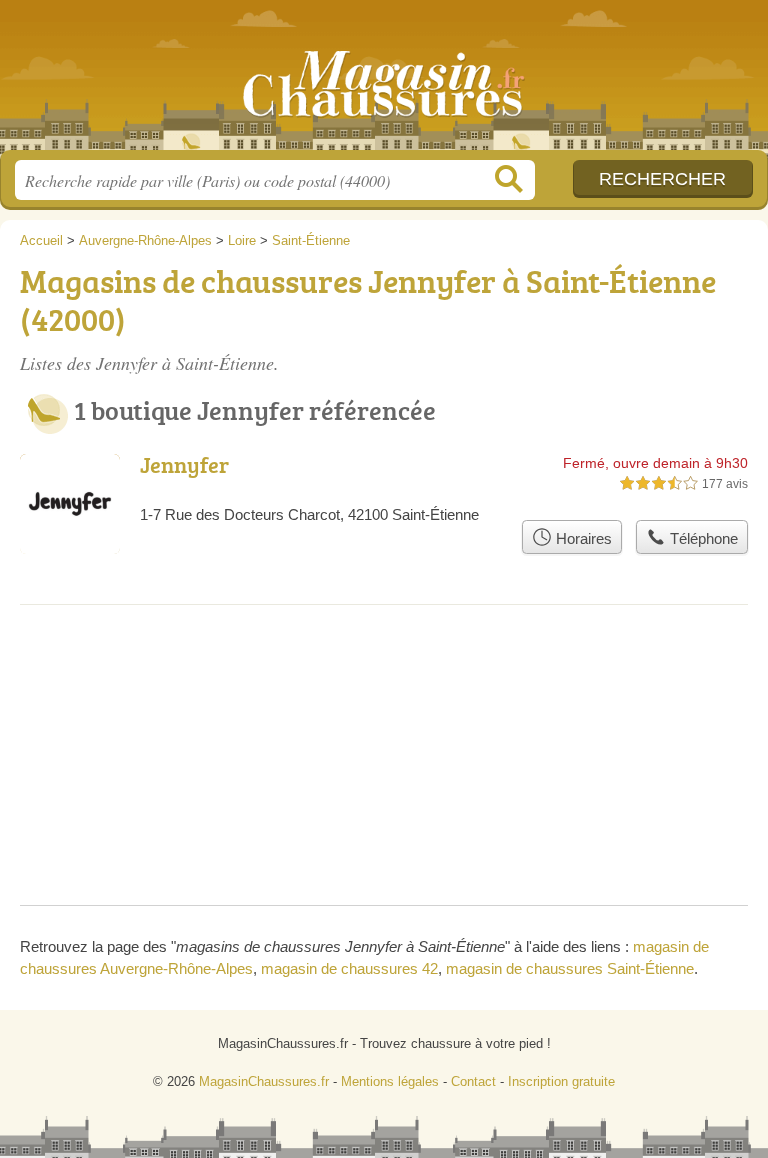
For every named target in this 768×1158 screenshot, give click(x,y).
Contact (473, 1081)
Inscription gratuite (561, 1081)
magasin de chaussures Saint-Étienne (570, 968)
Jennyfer (184, 464)
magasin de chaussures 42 (349, 968)
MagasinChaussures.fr (384, 82)
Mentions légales (390, 1081)
